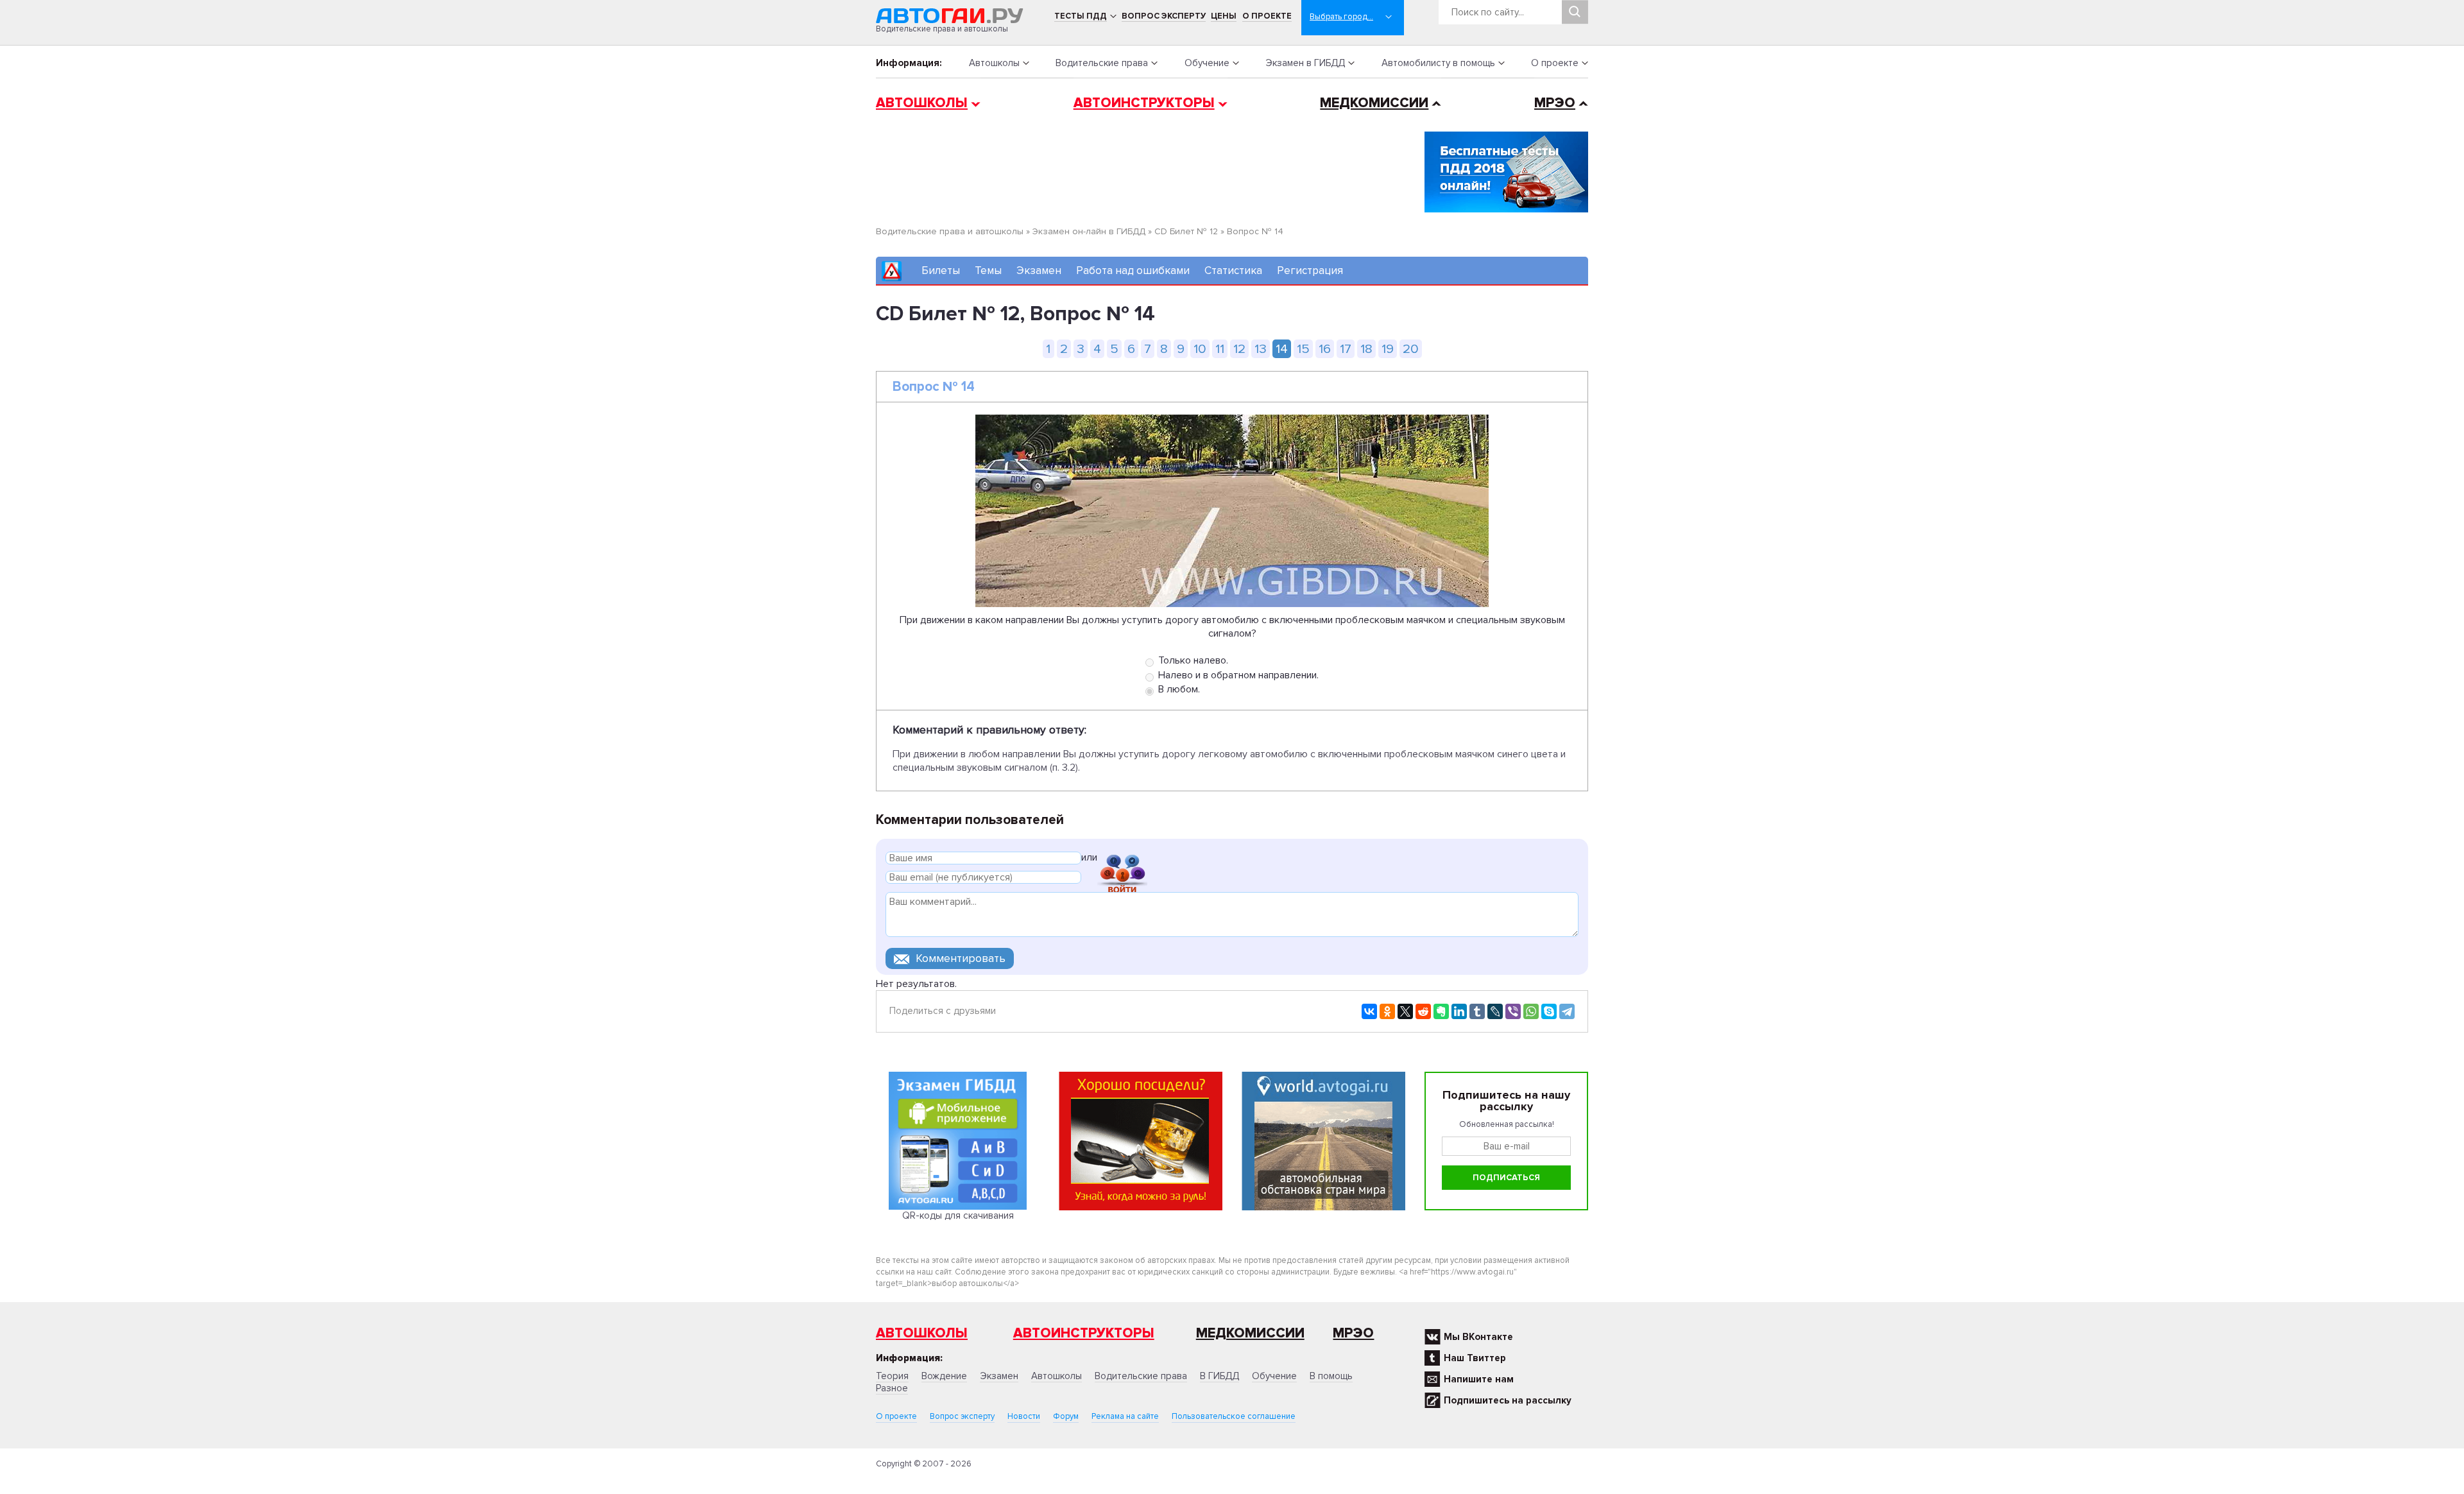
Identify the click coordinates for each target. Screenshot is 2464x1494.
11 (1220, 349)
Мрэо (1353, 1333)
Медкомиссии (1374, 103)
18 (1366, 349)
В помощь (1331, 1376)
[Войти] (1122, 860)
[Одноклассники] (1387, 1011)
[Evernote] (1441, 1011)
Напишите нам (1479, 1379)
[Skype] (1549, 1011)
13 (1261, 349)
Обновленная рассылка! (1507, 1124)
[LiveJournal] (1495, 1011)
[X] (1405, 1011)
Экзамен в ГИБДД (1305, 63)
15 (1303, 349)
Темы (988, 270)
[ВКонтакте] (1369, 1011)
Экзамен (1039, 270)
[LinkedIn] (1459, 1011)
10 (1200, 349)
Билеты (941, 270)
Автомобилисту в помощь (1438, 63)
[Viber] (1513, 1011)
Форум (1066, 1416)
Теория (892, 1376)
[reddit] (1423, 1011)
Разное (892, 1388)
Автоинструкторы (1144, 103)
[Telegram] (1567, 1011)
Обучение (1207, 63)
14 (1282, 349)
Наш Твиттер (1475, 1358)
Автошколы (994, 63)
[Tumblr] (1477, 1011)
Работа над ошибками (1133, 270)
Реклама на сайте (1125, 1416)
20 (1411, 349)
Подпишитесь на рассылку (1508, 1400)
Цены (1224, 16)
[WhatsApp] (1531, 1011)
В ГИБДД (1219, 1376)
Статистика (1233, 270)
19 (1388, 349)
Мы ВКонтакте (1478, 1337)
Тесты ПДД (1081, 16)
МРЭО (1555, 103)
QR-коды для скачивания (958, 1215)
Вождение (944, 1376)
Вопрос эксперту (1164, 16)
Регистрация (1310, 270)
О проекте (1267, 16)
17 (1346, 349)
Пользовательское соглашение (1234, 1416)
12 (1239, 349)
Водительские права (1102, 63)
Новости (1024, 1416)
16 (1325, 349)
